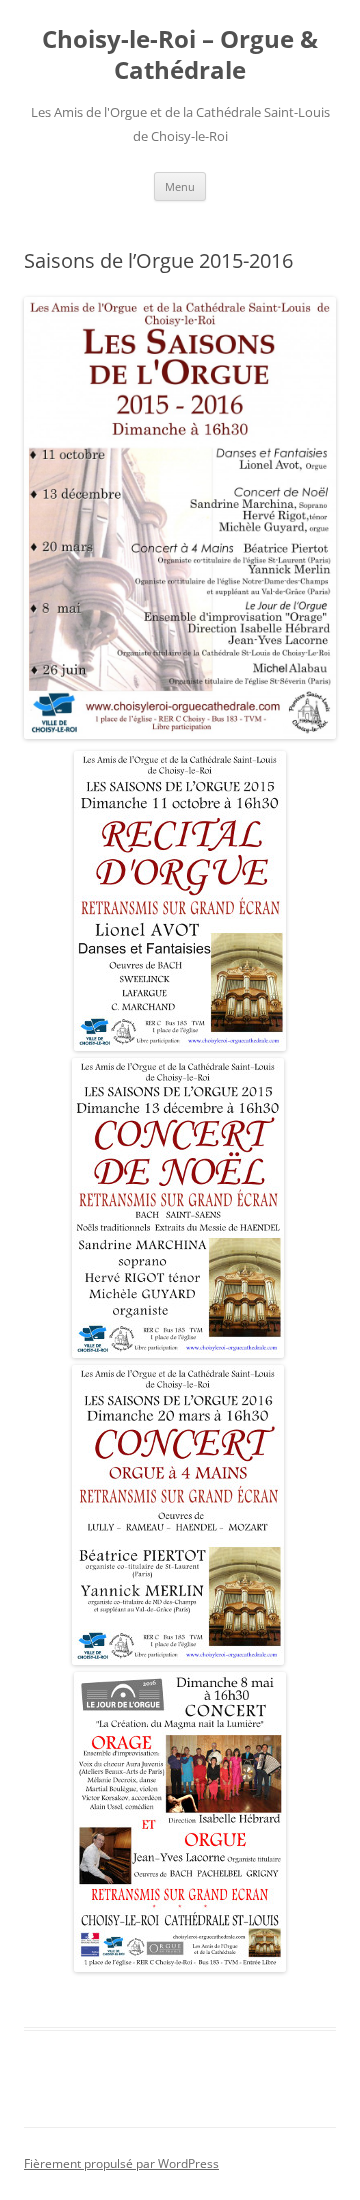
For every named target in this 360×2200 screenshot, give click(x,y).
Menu (180, 186)
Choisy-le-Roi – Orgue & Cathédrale (180, 55)
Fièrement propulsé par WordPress (121, 2163)
